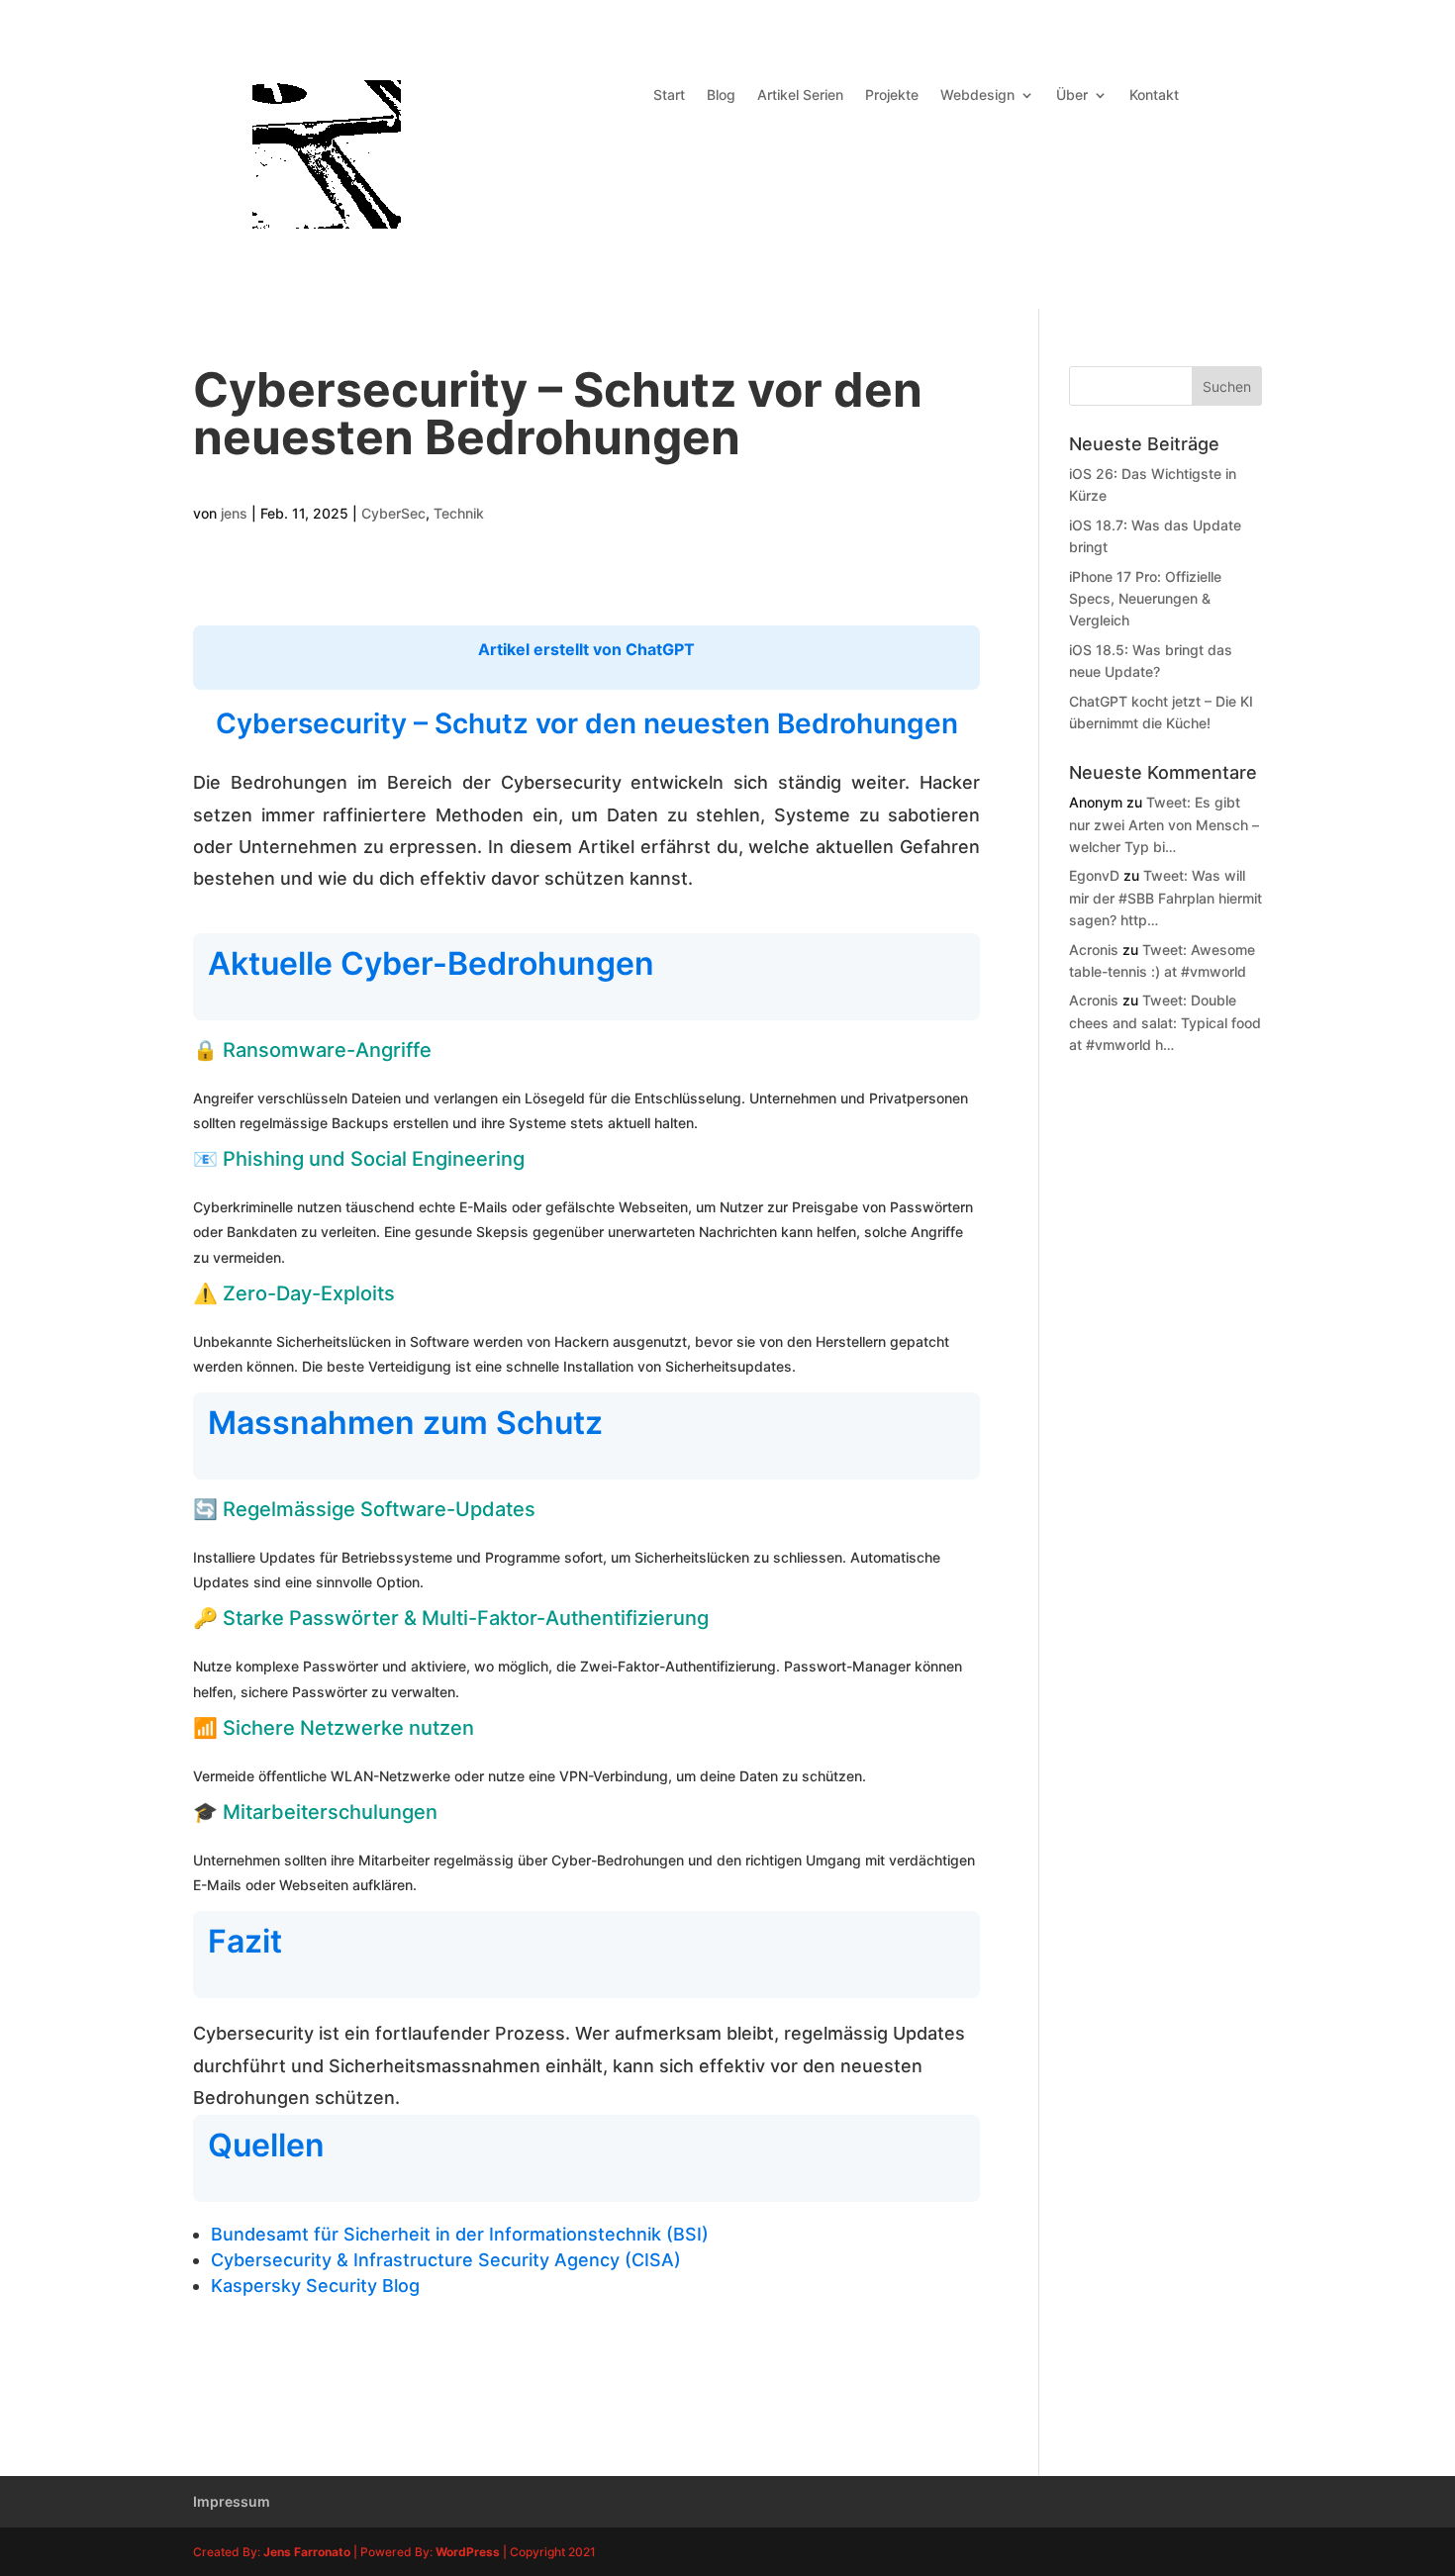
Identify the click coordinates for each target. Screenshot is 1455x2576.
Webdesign (977, 95)
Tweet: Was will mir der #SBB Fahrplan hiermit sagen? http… (1165, 898)
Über (1072, 95)
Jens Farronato (307, 2552)
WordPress (468, 2552)
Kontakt (1154, 95)
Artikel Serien (800, 95)
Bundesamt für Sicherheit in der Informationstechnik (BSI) (460, 2234)
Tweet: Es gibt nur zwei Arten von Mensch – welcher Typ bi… (1164, 824)
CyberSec (393, 513)
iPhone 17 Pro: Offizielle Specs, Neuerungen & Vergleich (1145, 599)
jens (234, 513)
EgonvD (1094, 875)
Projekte (892, 95)
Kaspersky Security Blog (315, 2286)
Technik (459, 513)
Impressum (232, 2501)
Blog (721, 95)
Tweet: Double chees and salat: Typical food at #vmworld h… (1165, 1022)
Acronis (1094, 950)
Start (669, 95)
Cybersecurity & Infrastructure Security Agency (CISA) (446, 2260)
